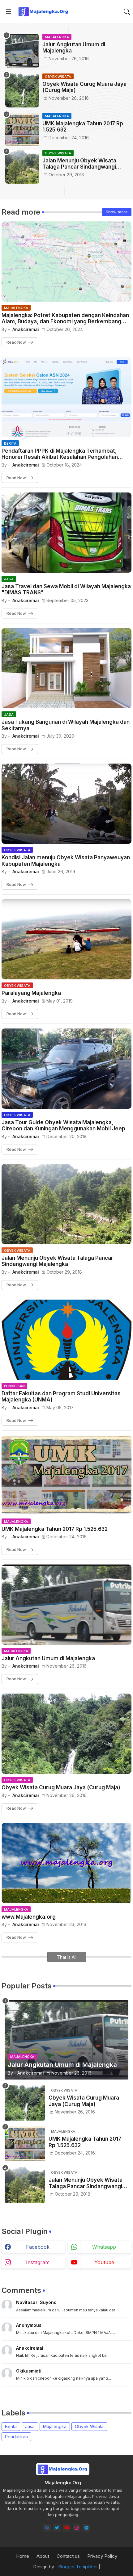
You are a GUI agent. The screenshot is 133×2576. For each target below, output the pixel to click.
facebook (38, 2247)
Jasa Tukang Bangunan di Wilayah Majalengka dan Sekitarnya (66, 725)
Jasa (30, 2426)
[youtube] (67, 2528)
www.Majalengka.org (29, 1917)
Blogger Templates (78, 2567)
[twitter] (57, 2528)
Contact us (68, 2556)
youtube (104, 2262)
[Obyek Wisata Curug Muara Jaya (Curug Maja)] (22, 90)
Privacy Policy (102, 2556)
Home (23, 2556)
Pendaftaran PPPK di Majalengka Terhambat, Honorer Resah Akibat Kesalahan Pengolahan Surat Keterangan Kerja (60, 454)
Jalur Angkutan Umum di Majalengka (74, 48)
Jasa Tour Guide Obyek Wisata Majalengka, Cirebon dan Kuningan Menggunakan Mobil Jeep (63, 1125)
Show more (117, 212)
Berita (11, 2426)
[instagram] (77, 2528)
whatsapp (104, 2247)
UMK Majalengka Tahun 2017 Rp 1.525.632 (83, 127)
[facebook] (47, 2528)
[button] (127, 12)
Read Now (16, 342)
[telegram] (86, 2528)
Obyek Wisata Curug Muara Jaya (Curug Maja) (84, 87)
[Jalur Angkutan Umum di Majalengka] (22, 51)
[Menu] (8, 12)
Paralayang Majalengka (31, 993)
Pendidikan (16, 2437)
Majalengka (55, 2426)
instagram (38, 2262)
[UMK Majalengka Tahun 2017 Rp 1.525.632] (22, 130)
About (43, 2556)
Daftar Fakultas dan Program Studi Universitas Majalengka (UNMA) (61, 1397)
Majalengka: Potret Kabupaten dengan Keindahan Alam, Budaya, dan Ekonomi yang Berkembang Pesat (65, 318)
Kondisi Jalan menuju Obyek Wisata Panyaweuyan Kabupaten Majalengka (66, 861)
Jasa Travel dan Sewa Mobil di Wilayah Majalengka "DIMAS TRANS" (66, 589)
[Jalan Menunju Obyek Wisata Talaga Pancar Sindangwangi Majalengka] (22, 167)
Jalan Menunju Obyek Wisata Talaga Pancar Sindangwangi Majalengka (79, 164)
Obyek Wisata (89, 2426)
